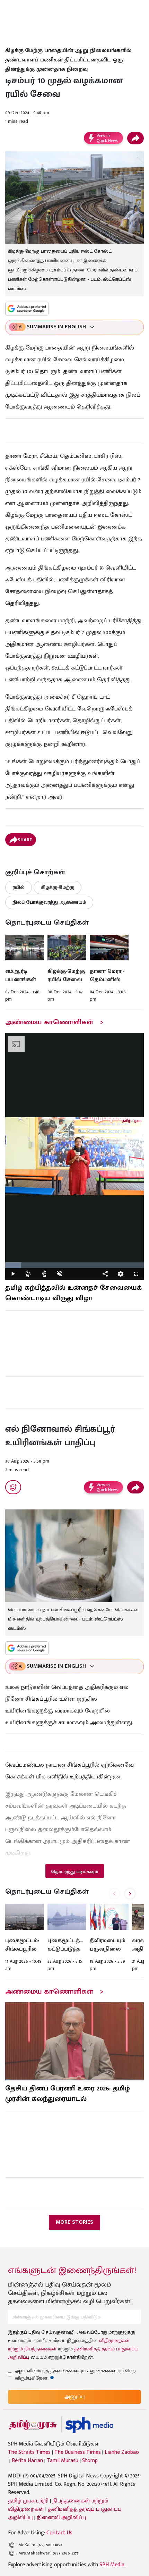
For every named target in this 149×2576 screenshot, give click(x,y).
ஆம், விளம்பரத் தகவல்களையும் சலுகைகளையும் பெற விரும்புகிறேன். (75, 2374)
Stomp (90, 2461)
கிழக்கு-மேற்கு (58, 887)
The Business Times (78, 2452)
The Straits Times (29, 2452)
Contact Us (59, 2533)
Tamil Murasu (63, 2461)
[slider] (74, 1265)
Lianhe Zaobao (122, 2452)
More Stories (74, 2222)
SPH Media (112, 2565)
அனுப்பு (74, 2397)
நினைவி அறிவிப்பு (62, 2518)
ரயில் (19, 887)
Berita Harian (27, 2461)
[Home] (89, 2425)
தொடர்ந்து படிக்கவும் (74, 1872)
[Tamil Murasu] (33, 2425)
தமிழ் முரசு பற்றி (28, 2501)
